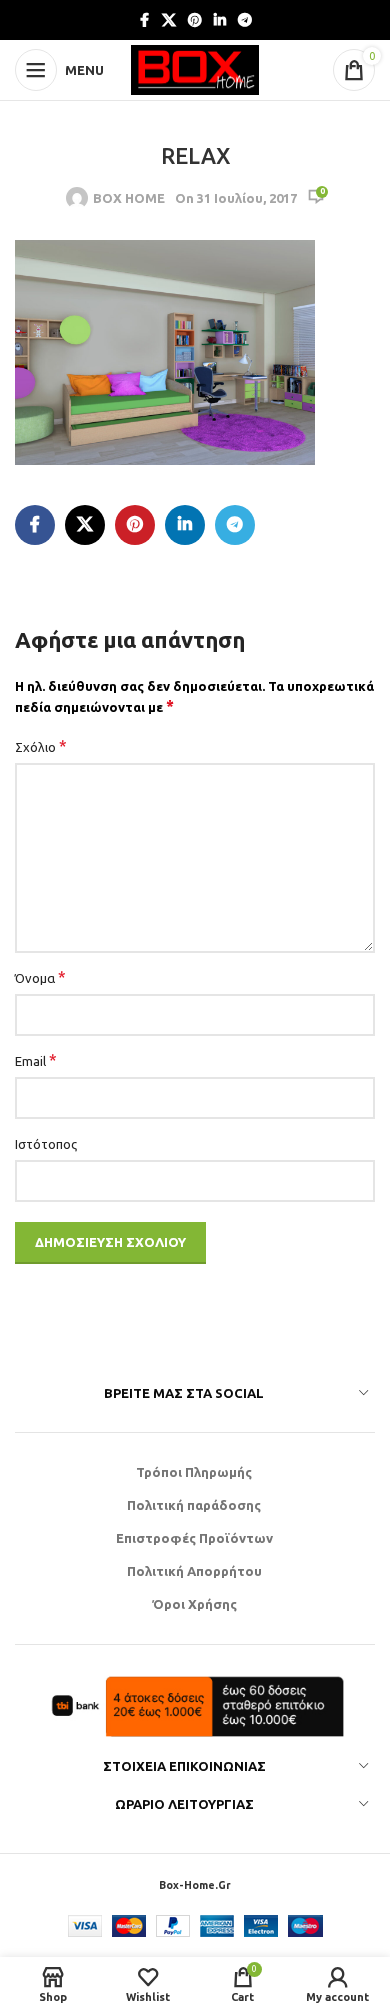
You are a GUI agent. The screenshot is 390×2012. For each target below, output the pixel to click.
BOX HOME (129, 198)
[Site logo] (194, 68)
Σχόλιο (41, 746)
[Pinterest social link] (195, 20)
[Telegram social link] (245, 20)
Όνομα (40, 977)
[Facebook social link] (144, 20)
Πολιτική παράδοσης (194, 1505)
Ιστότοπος (46, 1144)
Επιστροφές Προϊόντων (194, 1538)
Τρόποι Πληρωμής (194, 1472)
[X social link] (169, 20)
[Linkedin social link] (220, 20)
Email (36, 1060)
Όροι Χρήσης (194, 1604)
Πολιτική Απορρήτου (194, 1571)
